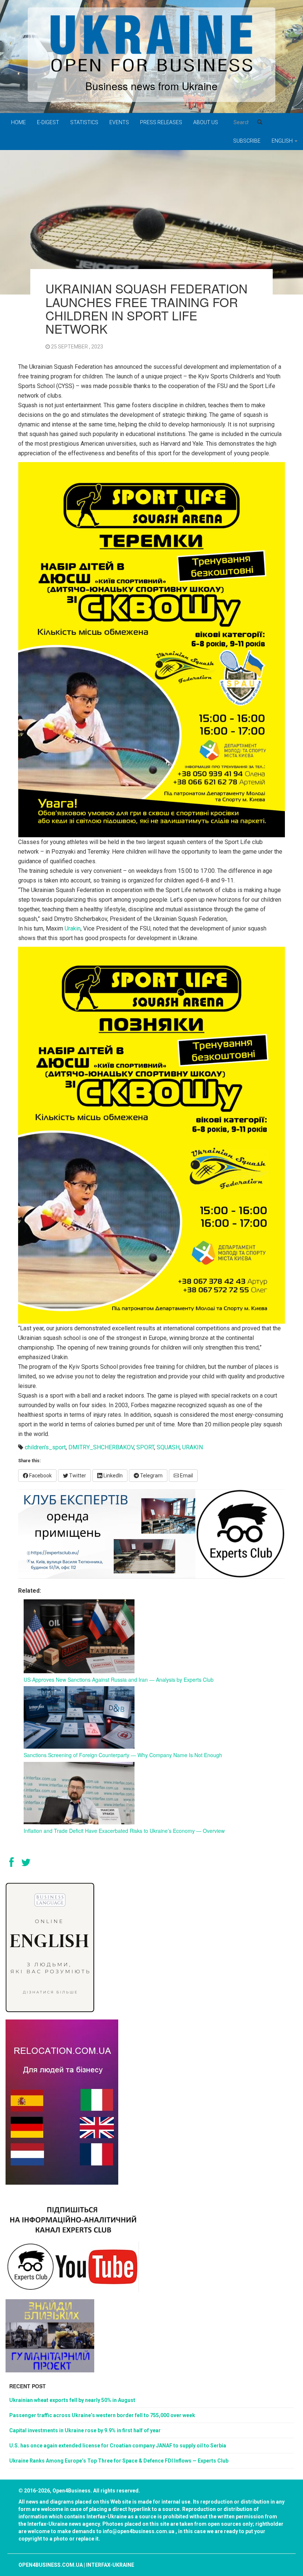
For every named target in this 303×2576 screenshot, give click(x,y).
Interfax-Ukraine (110, 2565)
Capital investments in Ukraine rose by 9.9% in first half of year (85, 2430)
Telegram (151, 1476)
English (283, 141)
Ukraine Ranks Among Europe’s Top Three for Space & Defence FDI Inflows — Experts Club (119, 2461)
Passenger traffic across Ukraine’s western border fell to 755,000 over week (102, 2415)
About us (206, 122)
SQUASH (168, 1447)
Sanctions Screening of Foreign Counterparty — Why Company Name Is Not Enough (123, 1755)
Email (186, 1476)
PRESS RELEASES (161, 122)
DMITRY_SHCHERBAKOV (101, 1447)
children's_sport (45, 1447)
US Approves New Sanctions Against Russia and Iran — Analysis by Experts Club (119, 1680)
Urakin (73, 928)
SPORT (145, 1447)
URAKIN (193, 1447)
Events (119, 122)
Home (18, 122)
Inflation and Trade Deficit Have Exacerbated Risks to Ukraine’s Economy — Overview (124, 1831)
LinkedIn (113, 1476)
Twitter (77, 1476)
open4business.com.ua (51, 2565)
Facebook (40, 1476)
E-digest (48, 122)
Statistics (84, 122)
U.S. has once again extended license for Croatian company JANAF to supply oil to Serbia (118, 2446)
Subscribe (247, 141)
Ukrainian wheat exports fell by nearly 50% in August (72, 2400)
